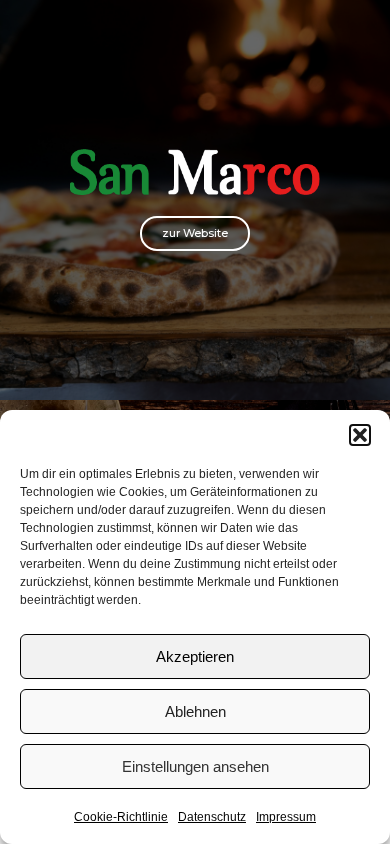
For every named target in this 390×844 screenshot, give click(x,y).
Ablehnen (195, 711)
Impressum (286, 817)
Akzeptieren (195, 656)
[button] (360, 435)
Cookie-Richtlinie (121, 817)
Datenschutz (212, 817)
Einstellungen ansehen (195, 766)
